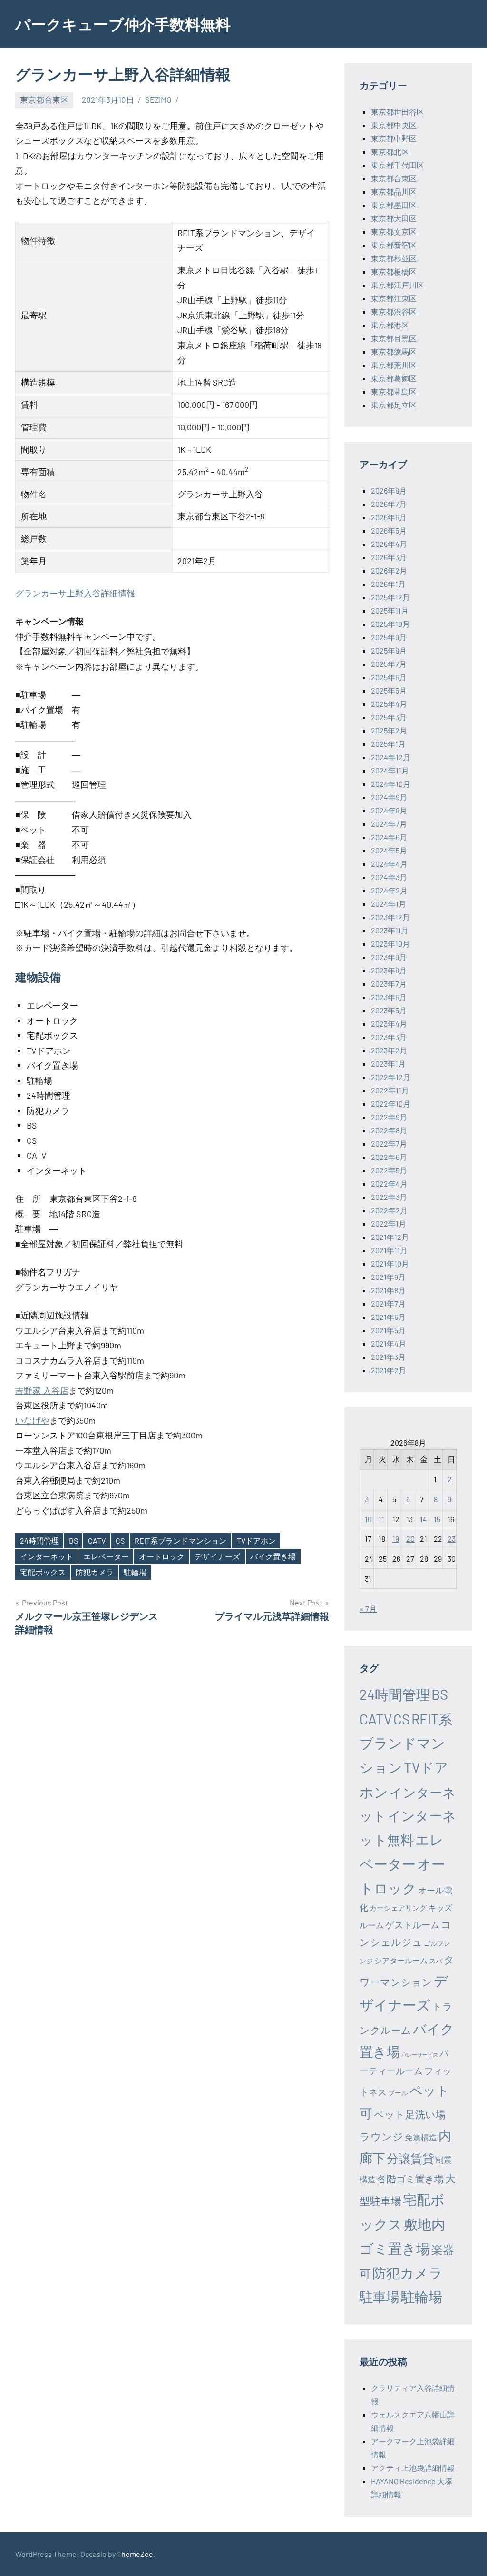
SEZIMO (158, 99)
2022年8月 (389, 1130)
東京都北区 (390, 152)
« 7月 (368, 1609)
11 (381, 1519)
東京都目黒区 (394, 338)
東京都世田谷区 (398, 112)
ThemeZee (135, 2554)
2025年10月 (390, 624)
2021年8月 (388, 1290)
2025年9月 (389, 637)
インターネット (47, 1556)
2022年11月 (390, 1090)
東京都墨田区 (394, 205)
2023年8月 (389, 970)
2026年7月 (389, 504)
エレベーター (106, 1556)
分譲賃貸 (410, 2158)
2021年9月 (388, 1277)
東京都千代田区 (398, 165)
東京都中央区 (394, 125)
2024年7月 (389, 824)
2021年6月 (388, 1317)
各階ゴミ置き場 (410, 2179)
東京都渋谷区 (394, 312)
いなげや (32, 1420)
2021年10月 (390, 1263)
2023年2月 (389, 1050)
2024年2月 (389, 890)
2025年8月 (389, 650)
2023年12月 (390, 917)
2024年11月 (390, 770)
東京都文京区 (394, 232)
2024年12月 (391, 757)
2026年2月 (389, 570)
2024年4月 (389, 864)
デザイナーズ (217, 1556)
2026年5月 (389, 530)
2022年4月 (389, 1184)
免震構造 (421, 2137)
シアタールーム (401, 1960)
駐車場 (380, 2297)
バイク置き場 (273, 1556)
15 (437, 1519)
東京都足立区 (394, 405)
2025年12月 (390, 597)
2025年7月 (389, 664)
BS (73, 1541)
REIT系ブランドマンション (180, 1541)
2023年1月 (388, 1064)
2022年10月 (391, 1104)
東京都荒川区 (394, 365)
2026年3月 (389, 557)
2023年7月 (389, 984)
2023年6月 (389, 997)
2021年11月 (389, 1250)
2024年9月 (389, 797)
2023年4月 (389, 1024)
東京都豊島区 (394, 391)
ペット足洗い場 (410, 2114)
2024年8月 (389, 810)
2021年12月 (390, 1237)
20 (410, 1539)
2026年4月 (389, 544)
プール (398, 2093)
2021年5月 (388, 1330)
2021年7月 (388, 1303)
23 (452, 1539)
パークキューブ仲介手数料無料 (123, 24)
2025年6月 (389, 677)
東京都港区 (390, 325)
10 (368, 1519)
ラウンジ (381, 2136)
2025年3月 (389, 717)
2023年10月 (390, 944)
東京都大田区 (394, 218)
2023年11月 (390, 930)
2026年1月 (388, 584)
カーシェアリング (398, 1908)
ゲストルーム (412, 1925)
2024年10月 (391, 784)
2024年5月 (389, 850)
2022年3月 (389, 1197)
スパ (436, 1961)
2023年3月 (389, 1037)
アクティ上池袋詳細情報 (413, 2468)
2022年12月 (391, 1077)
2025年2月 (389, 730)
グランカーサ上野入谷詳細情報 (75, 593)
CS (120, 1541)
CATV (97, 1541)
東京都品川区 (394, 192)
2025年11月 (390, 610)
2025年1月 (388, 744)
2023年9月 (389, 957)
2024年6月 (389, 837)
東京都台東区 (44, 99)
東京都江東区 (394, 298)
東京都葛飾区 (394, 378)
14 (424, 1519)
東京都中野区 (394, 138)
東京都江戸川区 (398, 285)
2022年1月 (389, 1224)
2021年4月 (389, 1343)
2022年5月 (389, 1170)
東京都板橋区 (394, 272)
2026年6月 (389, 517)
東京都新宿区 (394, 245)
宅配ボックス (43, 1572)
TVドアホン (256, 1541)
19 (396, 1539)
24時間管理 (39, 1541)
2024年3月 (389, 877)
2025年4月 (389, 704)
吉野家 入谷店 (42, 1390)
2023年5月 (389, 1010)
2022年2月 (389, 1210)
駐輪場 (135, 1572)
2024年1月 (389, 904)
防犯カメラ (95, 1572)
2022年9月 (389, 1117)
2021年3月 (388, 1357)
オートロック (162, 1556)
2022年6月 (389, 1157)
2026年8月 (389, 490)
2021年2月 (389, 1370)
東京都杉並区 (394, 258)
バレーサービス (420, 2055)
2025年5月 (389, 690)
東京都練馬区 (394, 352)
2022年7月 (389, 1144)
